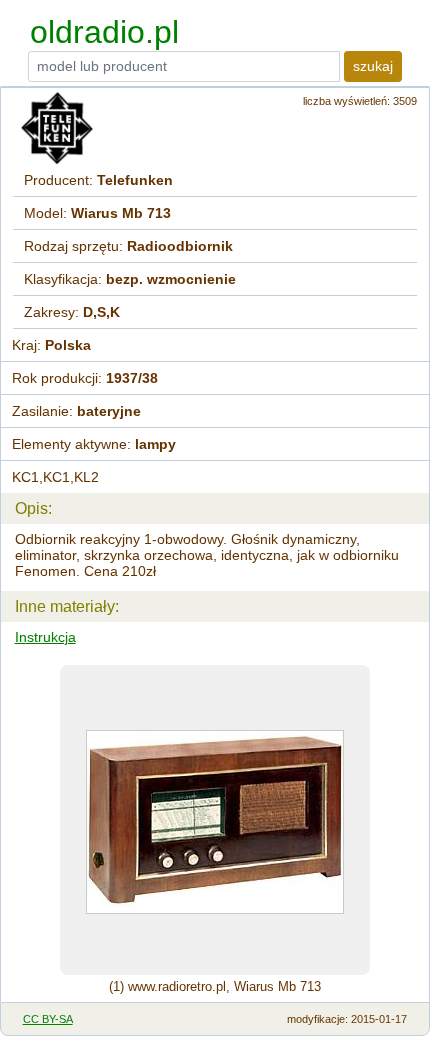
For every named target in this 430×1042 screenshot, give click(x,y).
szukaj (373, 66)
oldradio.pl (104, 32)
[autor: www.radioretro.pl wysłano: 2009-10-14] (215, 820)
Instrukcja (45, 637)
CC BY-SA (48, 1019)
